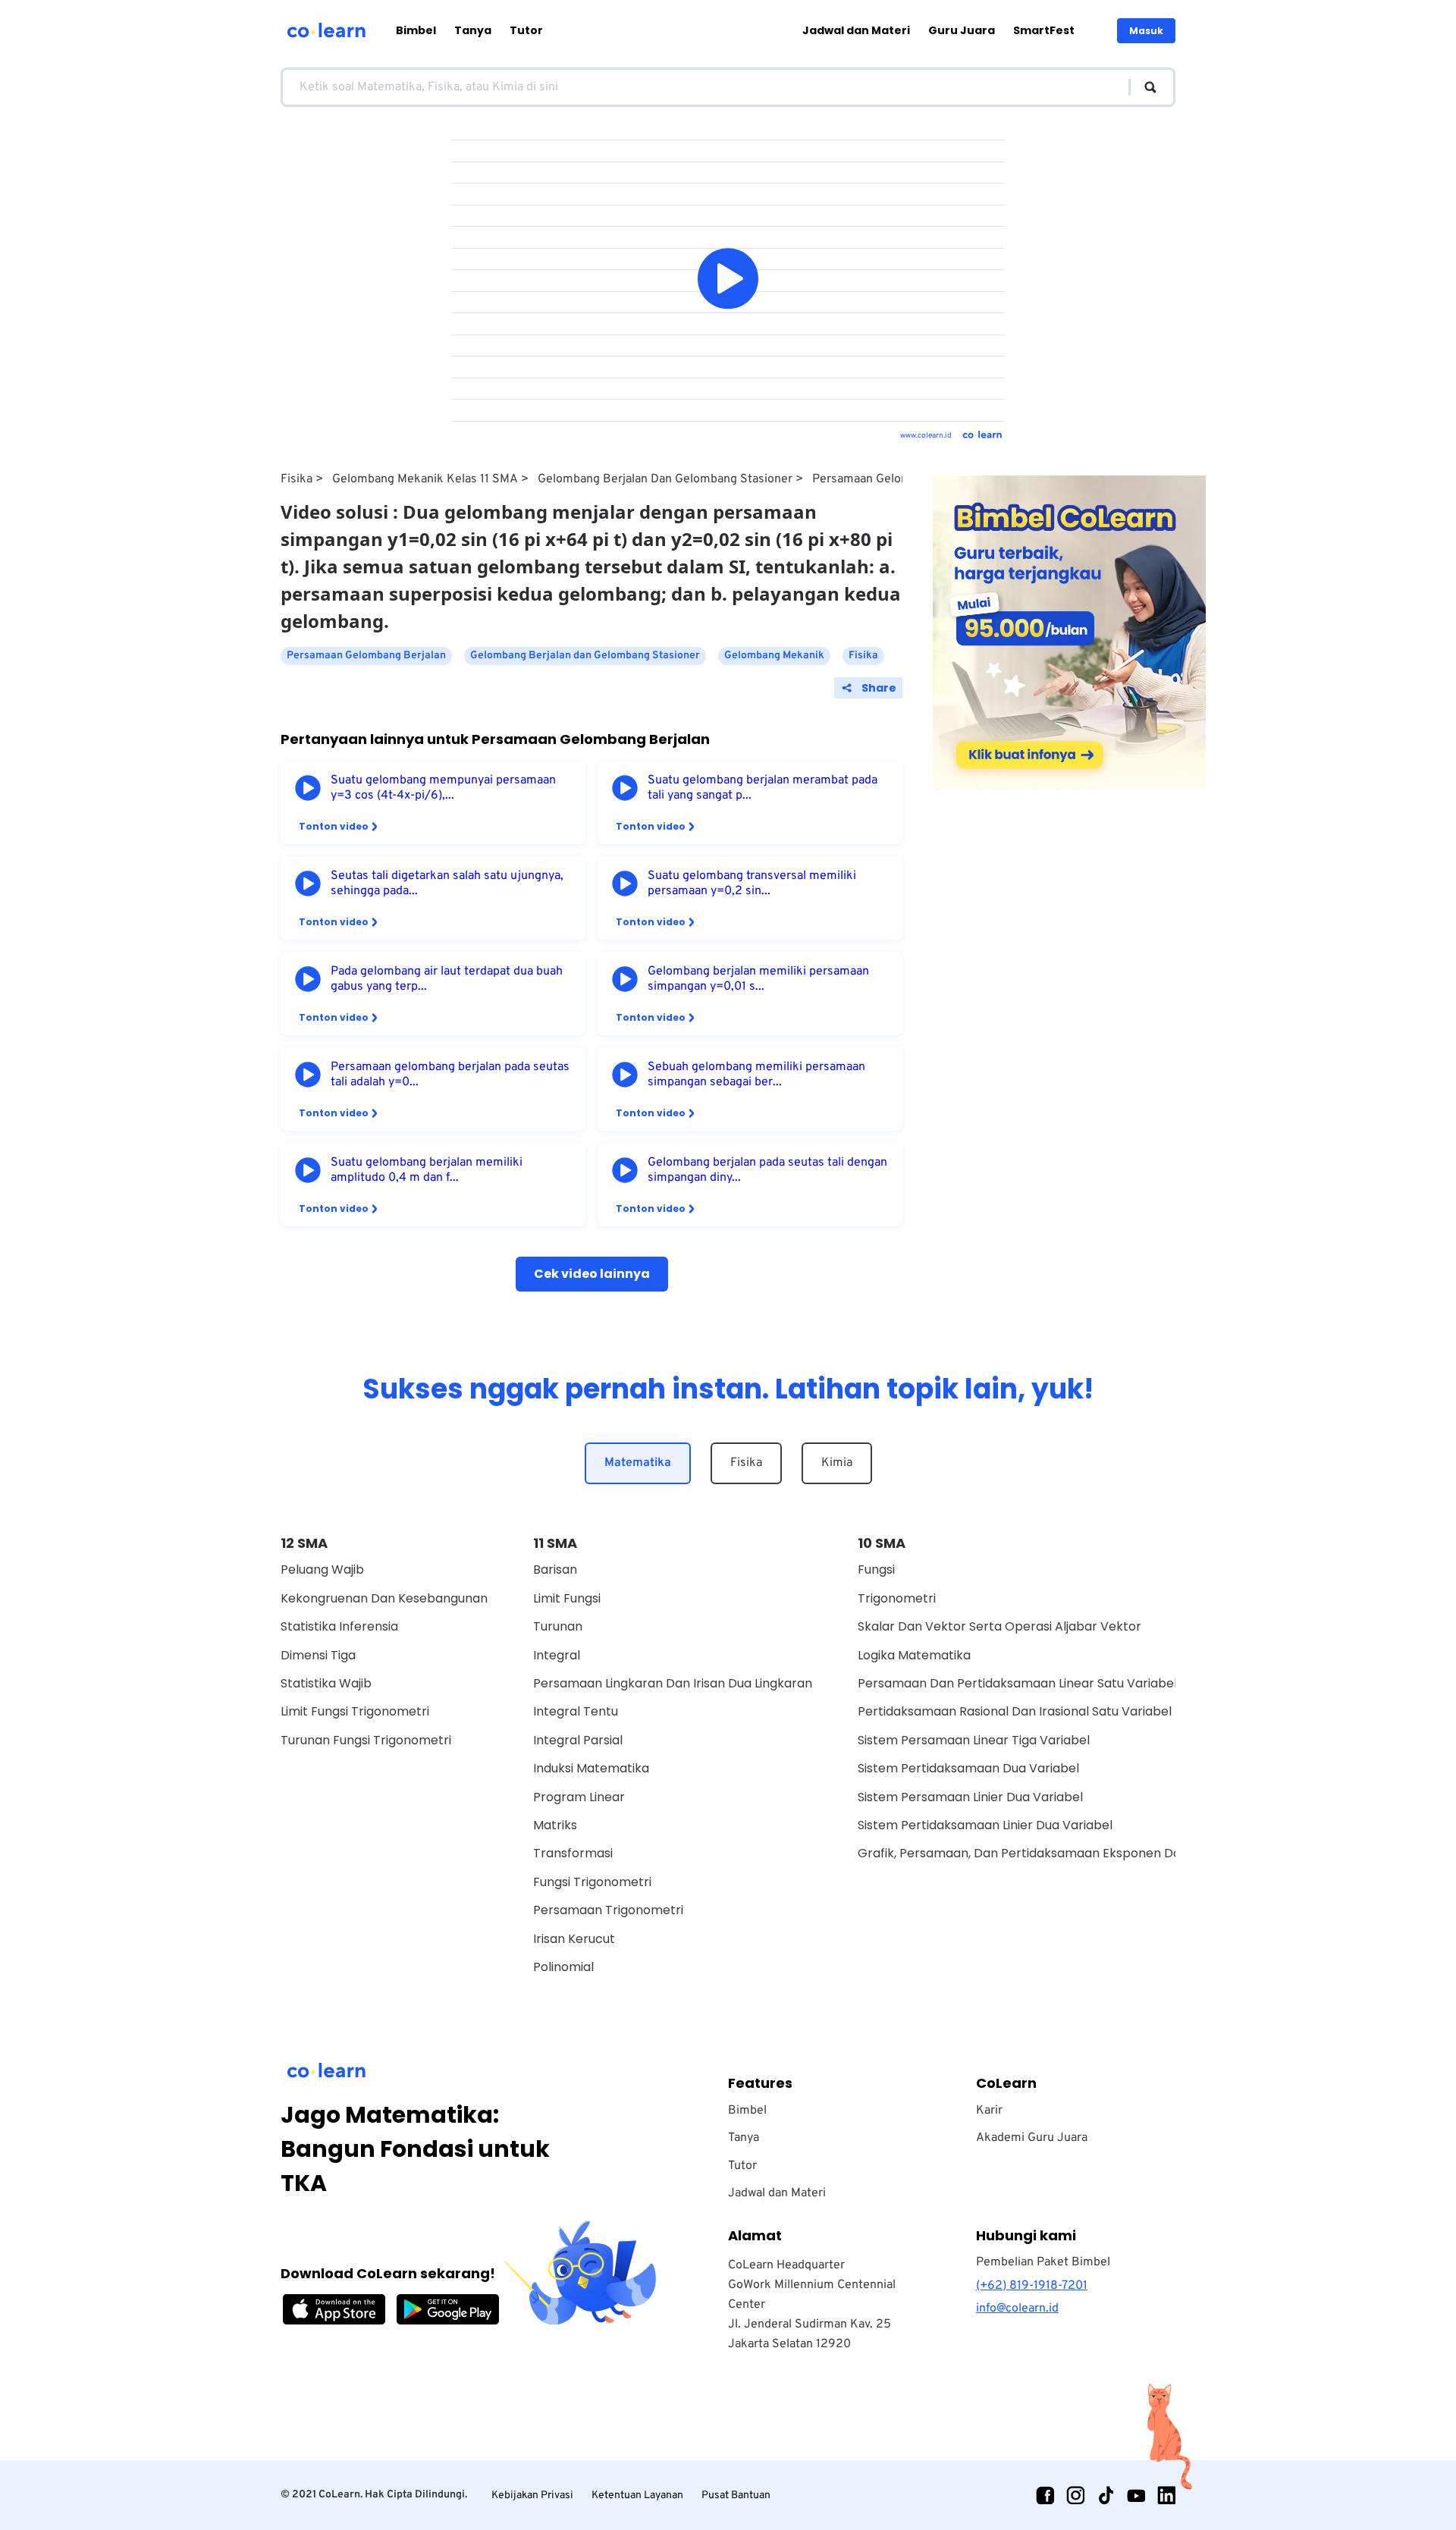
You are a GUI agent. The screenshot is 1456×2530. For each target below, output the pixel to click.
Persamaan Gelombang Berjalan (899, 479)
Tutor (526, 30)
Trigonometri (897, 1598)
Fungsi (876, 1569)
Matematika (638, 1463)
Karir (989, 2111)
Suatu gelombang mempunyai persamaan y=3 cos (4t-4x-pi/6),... (443, 788)
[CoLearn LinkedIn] (1166, 2495)
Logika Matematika (914, 1655)
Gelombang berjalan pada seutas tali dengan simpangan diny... (767, 1170)
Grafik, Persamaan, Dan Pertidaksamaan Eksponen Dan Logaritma (1055, 1853)
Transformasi (573, 1853)
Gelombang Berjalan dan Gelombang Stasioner (665, 479)
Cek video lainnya (592, 1274)
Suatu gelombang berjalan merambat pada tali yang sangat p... (763, 788)
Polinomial (563, 1967)
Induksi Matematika (591, 1768)
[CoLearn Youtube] (1136, 2495)
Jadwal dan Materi (856, 30)
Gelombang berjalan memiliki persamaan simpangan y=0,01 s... (758, 979)
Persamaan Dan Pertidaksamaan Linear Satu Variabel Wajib (1035, 1683)
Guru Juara (962, 30)
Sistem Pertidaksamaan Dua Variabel (968, 1768)
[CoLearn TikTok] (1106, 2495)
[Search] (1143, 87)
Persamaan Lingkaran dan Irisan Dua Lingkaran (673, 1683)
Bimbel (416, 30)
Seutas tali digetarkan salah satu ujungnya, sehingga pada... (447, 884)
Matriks (555, 1825)
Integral (557, 1655)
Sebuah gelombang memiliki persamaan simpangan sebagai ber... (756, 1075)
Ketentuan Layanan (637, 2495)
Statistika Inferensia (339, 1626)
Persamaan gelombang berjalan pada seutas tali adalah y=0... (450, 1075)
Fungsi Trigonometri (592, 1882)
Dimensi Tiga (318, 1655)
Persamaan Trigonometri (608, 1910)
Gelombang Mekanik (774, 656)
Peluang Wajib (322, 1569)
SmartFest (1044, 30)
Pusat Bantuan (736, 2495)
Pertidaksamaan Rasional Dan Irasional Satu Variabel (1015, 1711)
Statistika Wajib (326, 1683)
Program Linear (579, 1797)
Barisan (555, 1569)
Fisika (297, 479)
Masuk (1146, 31)
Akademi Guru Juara (1032, 2138)
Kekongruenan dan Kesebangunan (384, 1598)
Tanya (473, 30)
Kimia (837, 1463)
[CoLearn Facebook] (1045, 2495)
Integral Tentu (576, 1711)
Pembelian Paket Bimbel (1043, 2262)
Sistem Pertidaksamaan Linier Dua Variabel (985, 1825)
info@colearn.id (1017, 2309)
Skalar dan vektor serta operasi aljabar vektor (999, 1626)
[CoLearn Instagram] (1075, 2495)
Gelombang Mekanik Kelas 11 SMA (425, 479)
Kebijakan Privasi (532, 2495)
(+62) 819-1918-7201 (1032, 2286)
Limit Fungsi (567, 1598)
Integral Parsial (578, 1740)
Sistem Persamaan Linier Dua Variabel (970, 1797)
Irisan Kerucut (574, 1939)
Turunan (558, 1626)
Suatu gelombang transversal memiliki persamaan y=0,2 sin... (752, 884)
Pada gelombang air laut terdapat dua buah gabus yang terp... (447, 979)
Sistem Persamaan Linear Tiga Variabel (974, 1740)
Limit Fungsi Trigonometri (355, 1711)
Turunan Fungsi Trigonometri (366, 1740)
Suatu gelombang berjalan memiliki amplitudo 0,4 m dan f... (427, 1170)
